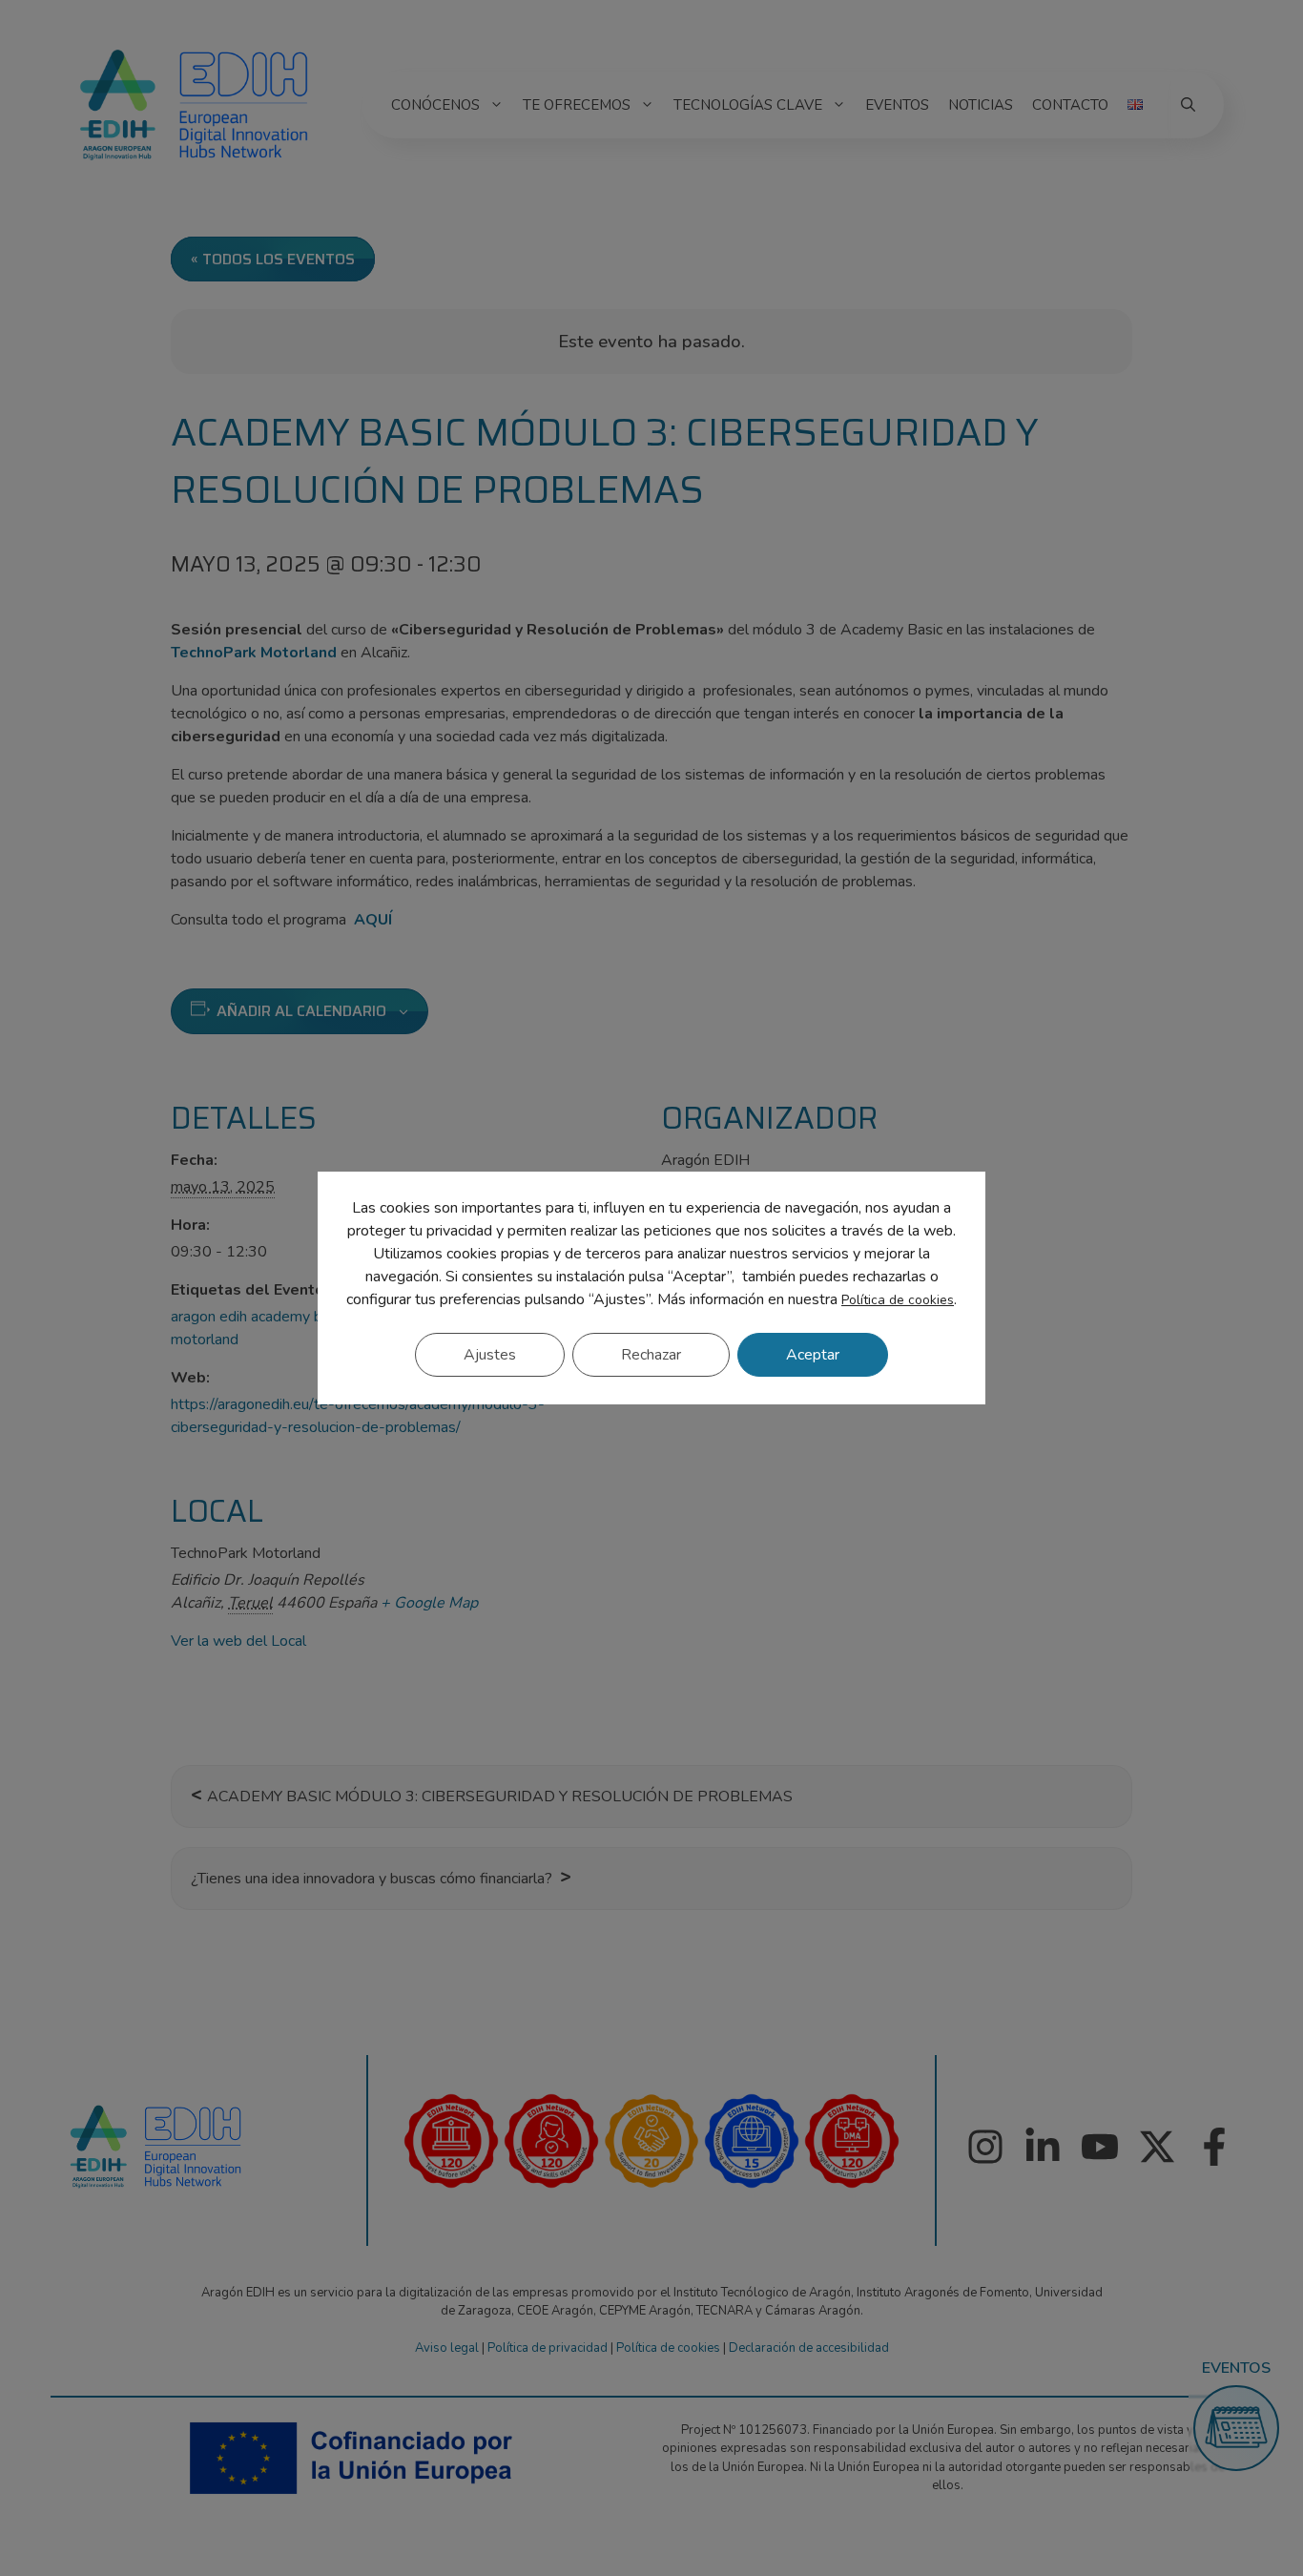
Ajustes (490, 1355)
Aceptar (813, 1355)
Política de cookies (898, 1300)
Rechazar (651, 1355)
